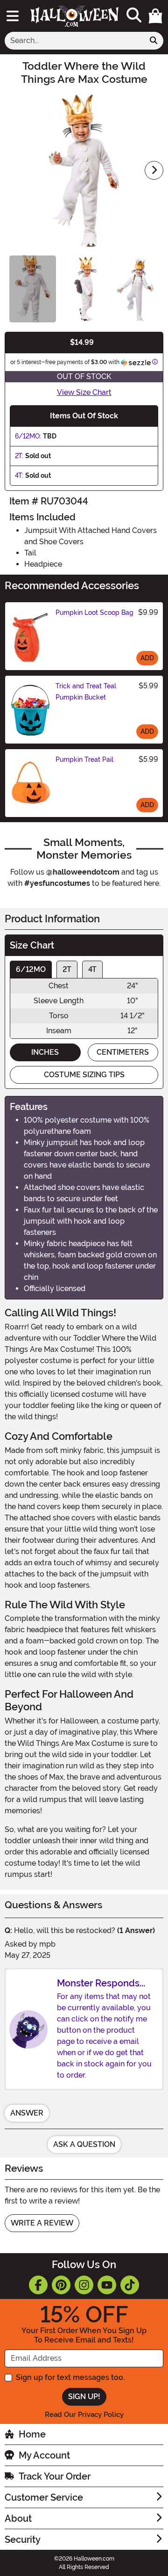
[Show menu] (13, 16)
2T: (19, 456)
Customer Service (44, 2497)
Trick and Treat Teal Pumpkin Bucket (86, 692)
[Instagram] (84, 2285)
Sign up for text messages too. (70, 2377)
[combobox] (74, 41)
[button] (155, 16)
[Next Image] (154, 170)
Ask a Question (84, 2144)
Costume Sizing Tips (84, 1075)
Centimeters (123, 1052)
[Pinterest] (61, 2285)
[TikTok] (130, 2285)
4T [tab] (92, 969)
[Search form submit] (154, 41)
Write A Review (42, 2223)
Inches (45, 1052)
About (18, 2518)
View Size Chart (84, 392)
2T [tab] (67, 969)
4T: (19, 475)
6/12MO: (28, 436)
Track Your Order (55, 2476)
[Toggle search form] (134, 16)
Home (32, 2434)
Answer (27, 2113)
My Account (44, 2455)
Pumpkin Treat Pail (84, 759)
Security (23, 2540)
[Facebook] (38, 2285)
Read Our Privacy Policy (84, 2415)
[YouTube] (107, 2285)
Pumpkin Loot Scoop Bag (94, 613)
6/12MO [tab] (31, 969)
